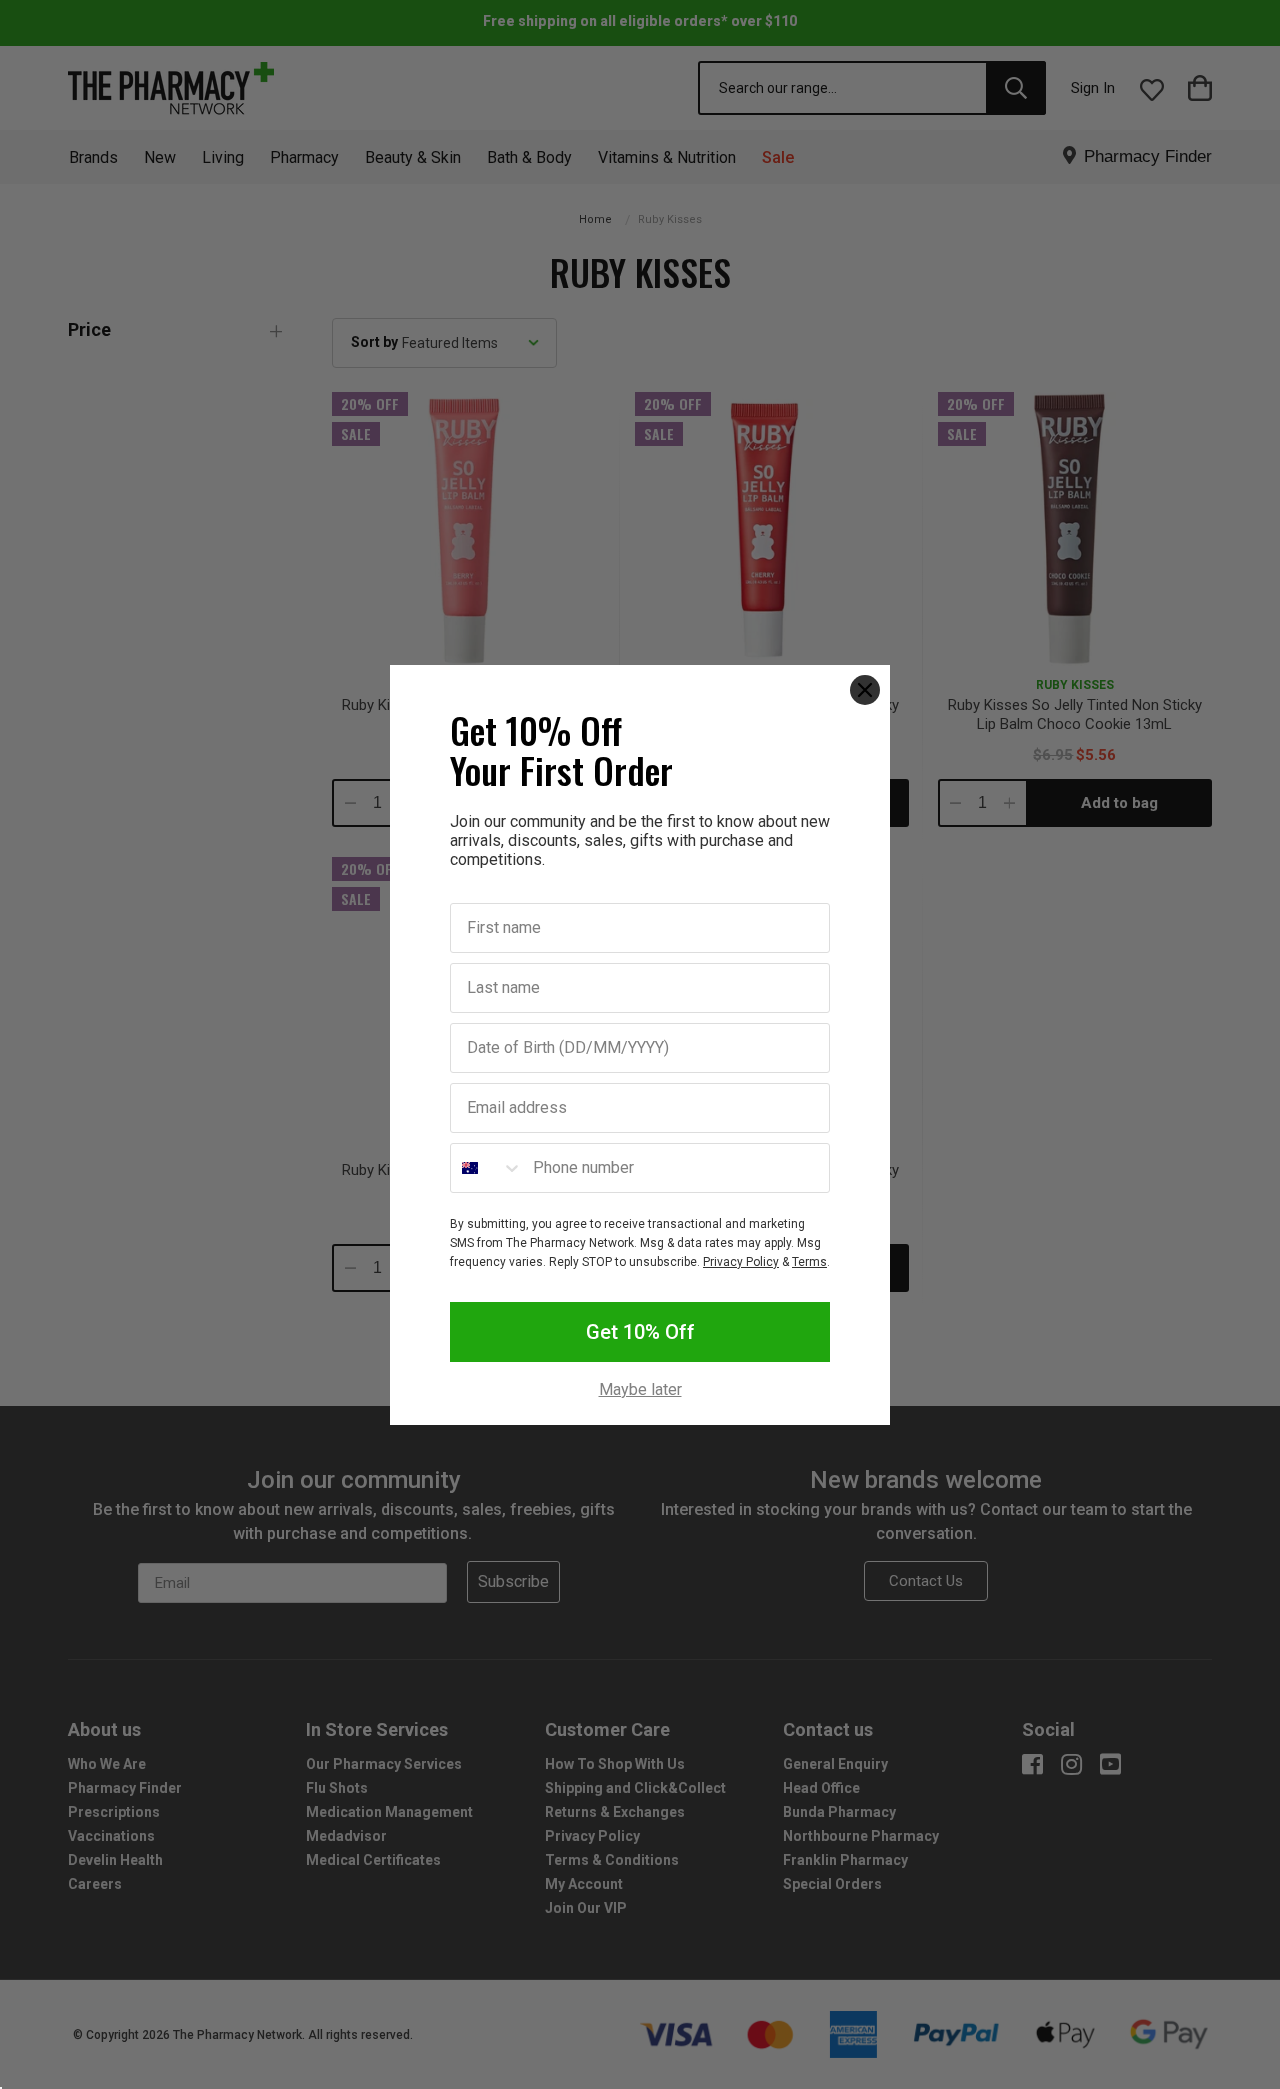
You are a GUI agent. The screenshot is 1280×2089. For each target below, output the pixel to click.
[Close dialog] (865, 690)
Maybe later (640, 1390)
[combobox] (487, 1168)
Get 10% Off (640, 1332)
